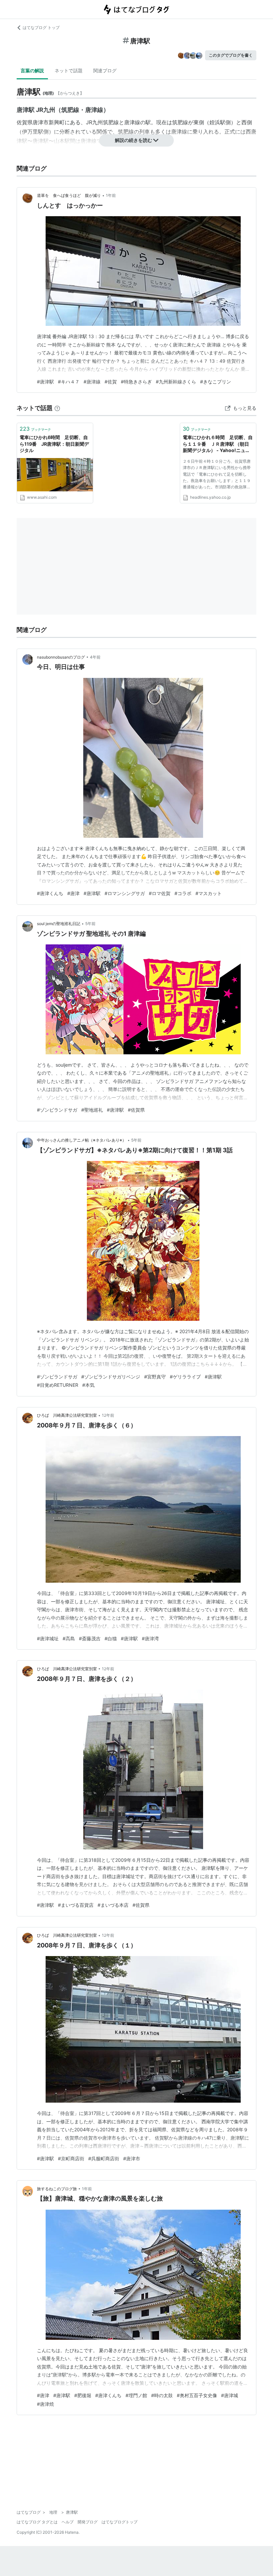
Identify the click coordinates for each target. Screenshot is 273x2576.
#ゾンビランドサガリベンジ (111, 1377)
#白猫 (111, 1638)
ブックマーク (35, 429)
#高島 (69, 1638)
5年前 (90, 924)
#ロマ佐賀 (160, 893)
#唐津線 (92, 382)
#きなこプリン (216, 382)
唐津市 (41, 122)
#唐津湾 (150, 1638)
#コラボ (183, 893)
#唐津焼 (45, 2404)
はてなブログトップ (120, 2522)
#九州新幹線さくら (176, 382)
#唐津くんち (50, 893)
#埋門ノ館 (136, 2395)
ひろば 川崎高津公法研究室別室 (67, 1415)
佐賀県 (25, 122)
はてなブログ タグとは (37, 2522)
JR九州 (94, 122)
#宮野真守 (155, 1377)
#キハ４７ (69, 382)
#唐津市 (132, 2158)
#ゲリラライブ (185, 1377)
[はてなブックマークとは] (57, 408)
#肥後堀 (83, 2395)
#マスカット (209, 893)
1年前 (111, 195)
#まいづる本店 (113, 1905)
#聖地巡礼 (92, 1110)
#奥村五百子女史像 (197, 2395)
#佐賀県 (136, 1110)
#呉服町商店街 (104, 2158)
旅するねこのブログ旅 (57, 2189)
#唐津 (73, 893)
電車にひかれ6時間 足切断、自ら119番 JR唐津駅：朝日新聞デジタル (54, 444)
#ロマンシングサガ (125, 893)
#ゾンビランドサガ (57, 1110)
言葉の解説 (32, 70)
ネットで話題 (69, 70)
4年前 (95, 657)
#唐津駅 (45, 382)
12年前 (108, 1415)
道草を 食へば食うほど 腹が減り (69, 195)
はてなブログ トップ (41, 27)
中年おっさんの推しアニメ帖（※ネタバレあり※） (82, 1140)
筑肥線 (111, 122)
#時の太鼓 (162, 2395)
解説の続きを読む (134, 140)
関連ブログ (105, 70)
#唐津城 (230, 2395)
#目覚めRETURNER (58, 1385)
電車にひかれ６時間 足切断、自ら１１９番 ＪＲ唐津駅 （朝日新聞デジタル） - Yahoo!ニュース (218, 444)
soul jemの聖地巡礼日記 (59, 924)
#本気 (88, 1385)
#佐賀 (111, 382)
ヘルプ (68, 2522)
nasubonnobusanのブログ (61, 657)
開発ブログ (88, 2522)
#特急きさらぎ (136, 382)
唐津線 (132, 122)
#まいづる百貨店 (76, 1905)
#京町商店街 (71, 2158)
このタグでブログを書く (231, 55)
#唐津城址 (48, 1638)
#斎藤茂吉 (90, 1638)
